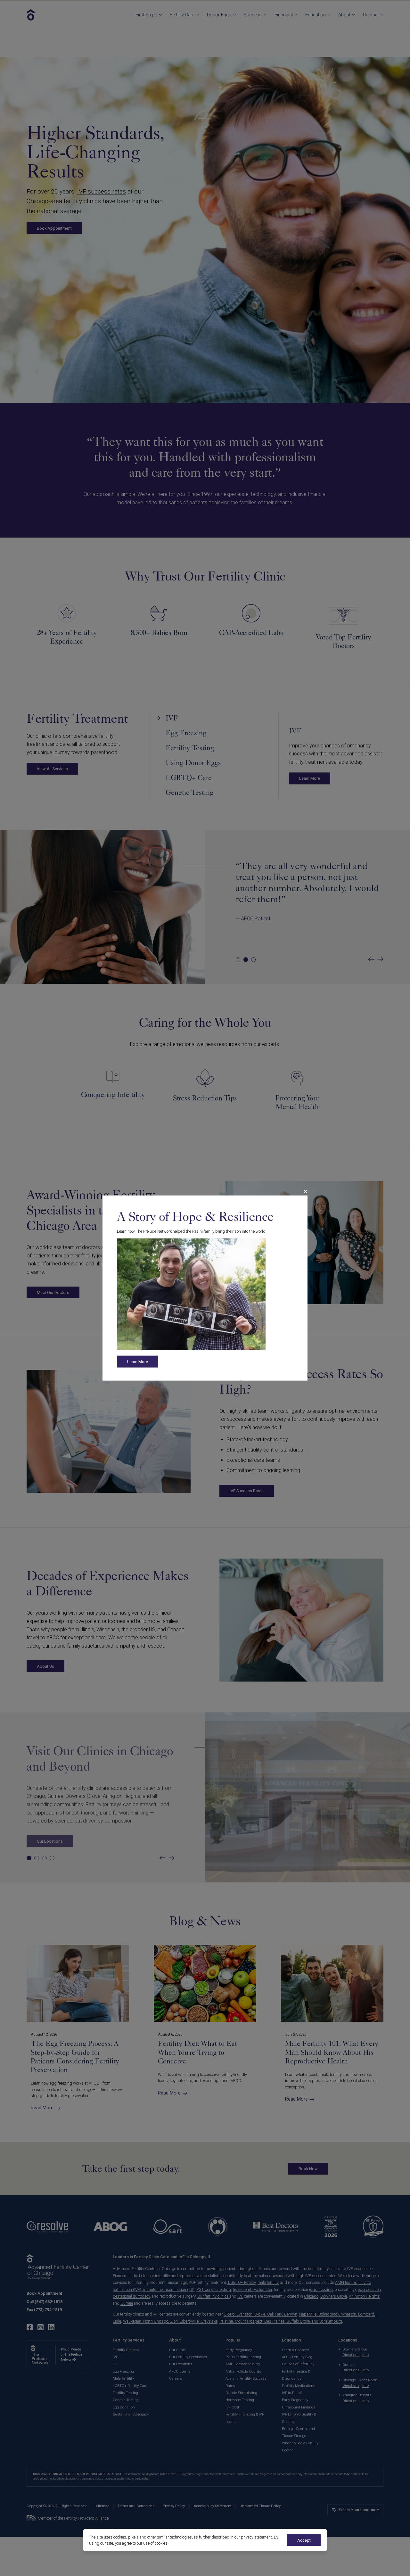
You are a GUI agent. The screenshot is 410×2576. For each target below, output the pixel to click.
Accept (304, 2540)
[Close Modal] (305, 1191)
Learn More (138, 1362)
